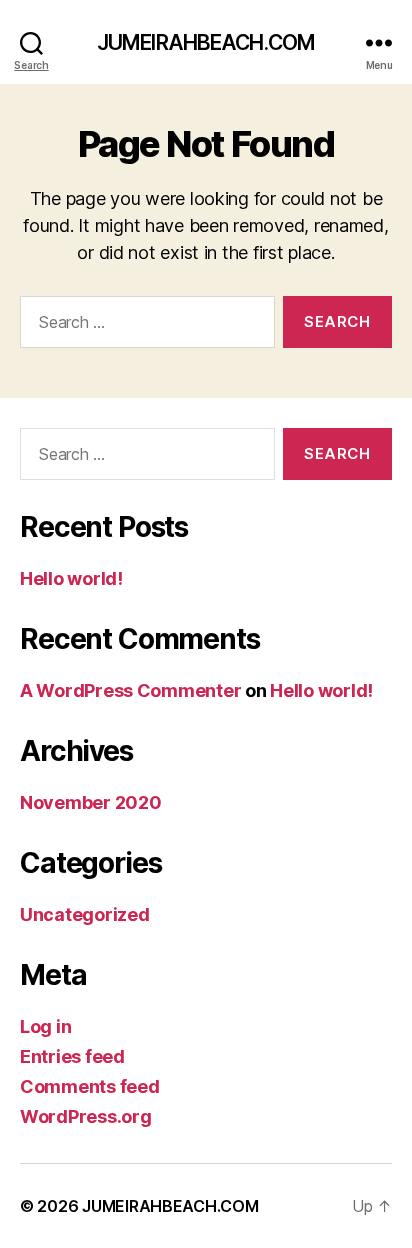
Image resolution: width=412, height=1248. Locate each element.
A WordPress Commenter (130, 690)
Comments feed (90, 1086)
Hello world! (71, 578)
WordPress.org (86, 1116)
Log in (45, 1026)
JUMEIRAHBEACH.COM (206, 42)
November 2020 (91, 802)
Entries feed (72, 1056)
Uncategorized (85, 914)
